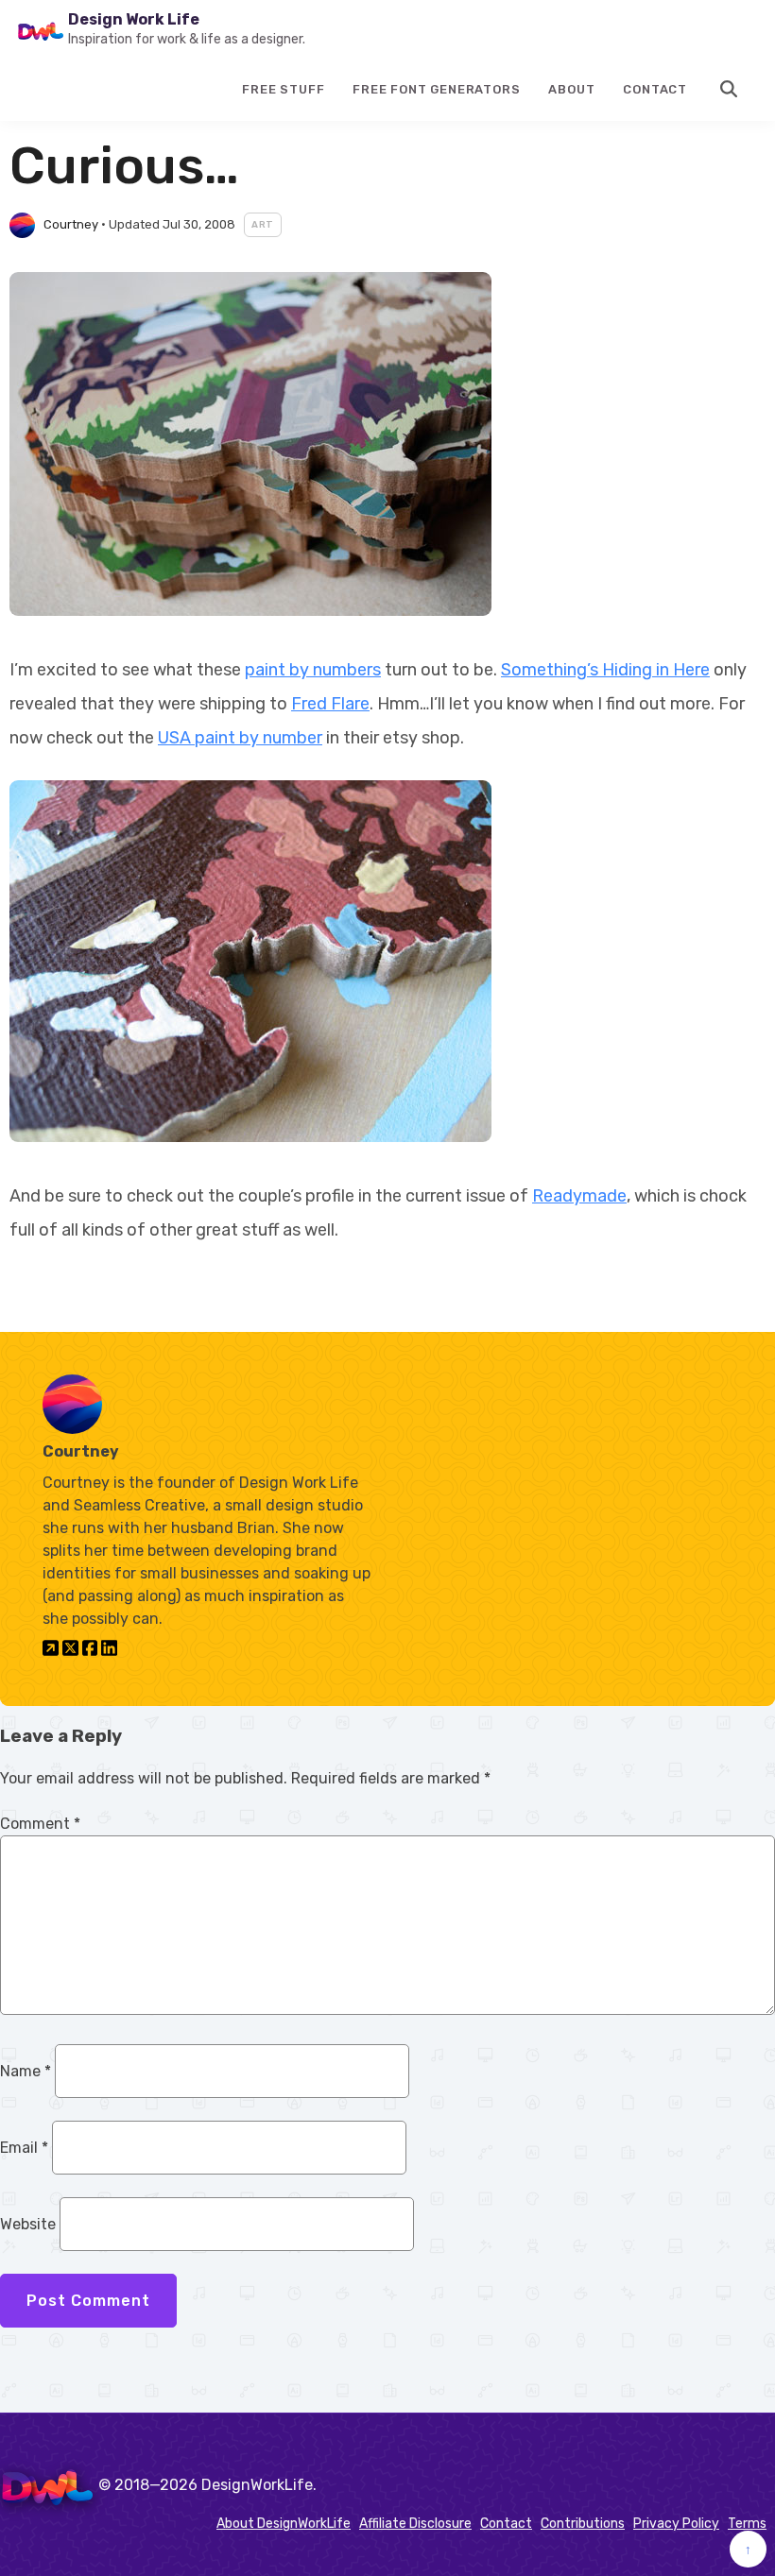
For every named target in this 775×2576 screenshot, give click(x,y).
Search (730, 89)
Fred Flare (330, 704)
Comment (40, 1824)
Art (263, 225)
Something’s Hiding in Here (605, 670)
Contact (655, 89)
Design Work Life (134, 19)
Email (24, 2148)
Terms (747, 2524)
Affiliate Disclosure (415, 2524)
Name (26, 2071)
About (571, 89)
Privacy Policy (676, 2524)
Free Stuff (283, 89)
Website (28, 2224)
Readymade (579, 1196)
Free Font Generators (436, 89)
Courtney (71, 224)
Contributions (583, 2524)
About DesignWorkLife (284, 2524)
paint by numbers (313, 670)
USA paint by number (240, 738)
